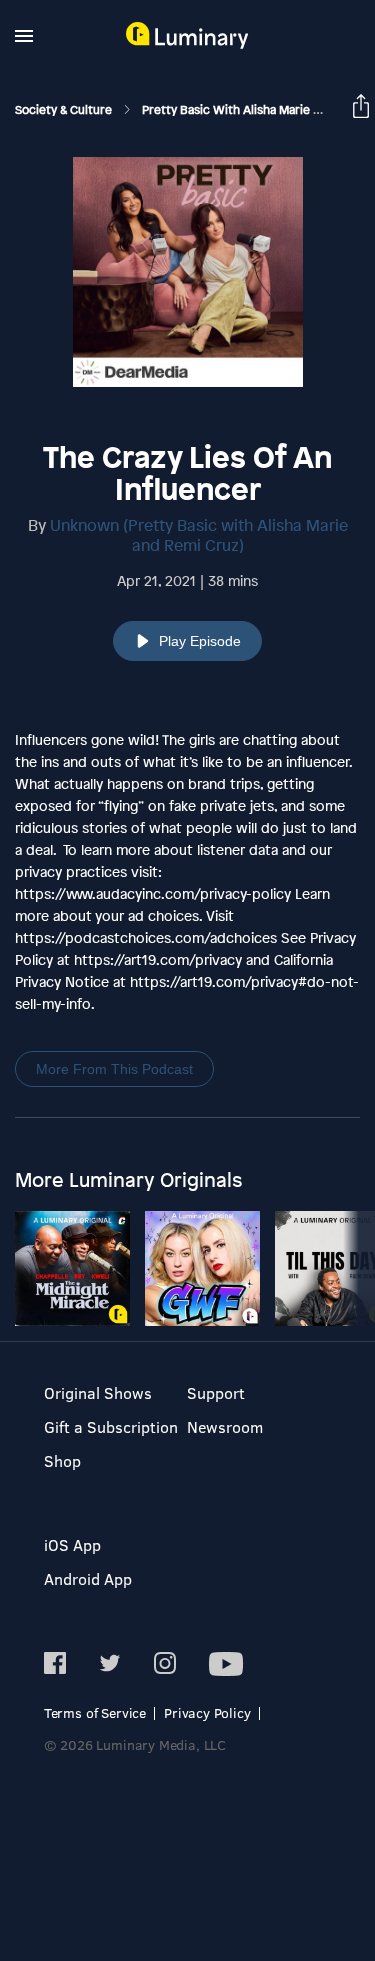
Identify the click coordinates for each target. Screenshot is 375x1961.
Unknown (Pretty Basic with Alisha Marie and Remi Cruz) (199, 535)
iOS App (72, 1544)
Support (216, 1392)
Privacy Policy (207, 1712)
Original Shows (98, 1392)
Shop (62, 1460)
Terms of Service (95, 1712)
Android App (88, 1578)
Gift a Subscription (111, 1426)
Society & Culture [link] (65, 110)
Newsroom (225, 1426)
